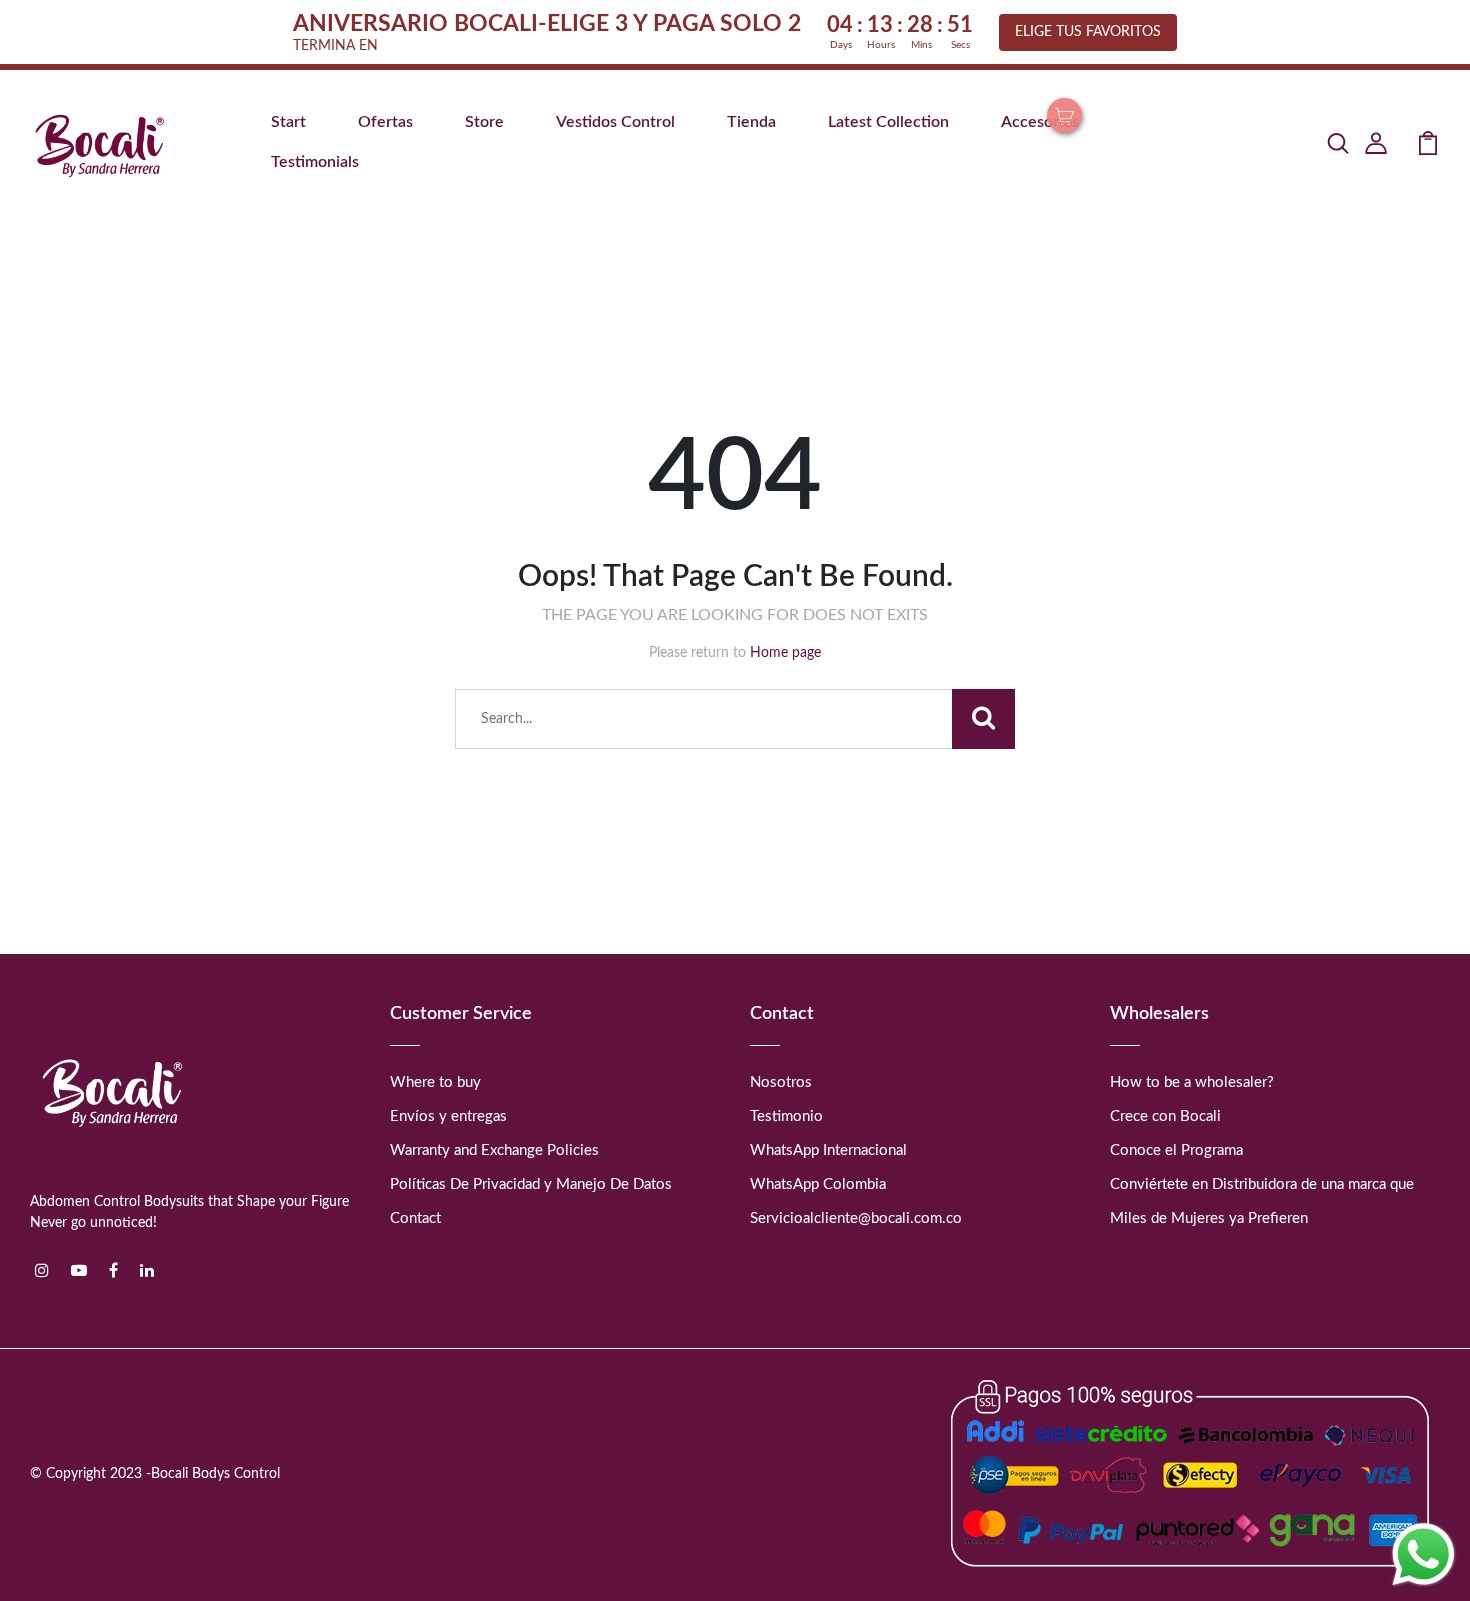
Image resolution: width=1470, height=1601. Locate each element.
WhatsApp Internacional (828, 1150)
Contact (415, 1218)
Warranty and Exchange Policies (494, 1150)
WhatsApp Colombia (818, 1184)
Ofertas (385, 122)
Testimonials (315, 162)
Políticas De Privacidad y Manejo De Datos (531, 1184)
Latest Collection (888, 122)
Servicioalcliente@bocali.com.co (856, 1218)
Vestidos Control (615, 122)
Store (484, 122)
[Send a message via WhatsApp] (1423, 1554)
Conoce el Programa (1176, 1150)
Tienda (751, 122)
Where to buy (435, 1082)
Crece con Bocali (1165, 1116)
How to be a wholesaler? (1192, 1082)
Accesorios (1040, 122)
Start (288, 122)
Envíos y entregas (448, 1116)
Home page (785, 653)
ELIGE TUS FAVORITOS (1088, 32)
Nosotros (781, 1082)
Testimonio (786, 1116)
